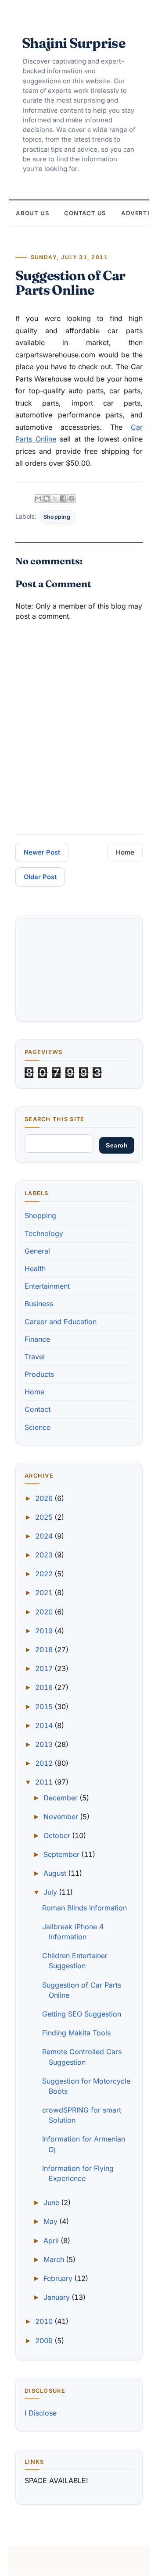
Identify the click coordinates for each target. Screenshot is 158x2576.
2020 (45, 1612)
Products (39, 1374)
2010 (45, 2321)
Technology (44, 1233)
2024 (45, 1536)
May (51, 2221)
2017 (45, 1668)
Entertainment (47, 1286)
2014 (45, 1725)
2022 (45, 1574)
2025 (45, 1517)
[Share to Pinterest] (72, 499)
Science (38, 1427)
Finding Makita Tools (76, 2033)
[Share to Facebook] (63, 499)
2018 (45, 1650)
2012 (45, 1763)
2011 (45, 1782)
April (52, 2241)
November (62, 1817)
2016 (45, 1687)
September (62, 1854)
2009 (45, 2341)
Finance (37, 1339)
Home (125, 852)
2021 (45, 1593)
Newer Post (42, 852)
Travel (35, 1357)
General (37, 1251)
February (59, 2278)
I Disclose (41, 2413)
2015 (45, 1707)
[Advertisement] (79, 969)
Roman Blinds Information (84, 1908)
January (57, 2297)
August (56, 1873)
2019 (45, 1631)
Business (39, 1304)
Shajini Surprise (74, 43)
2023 (45, 1555)
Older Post (40, 877)
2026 (45, 1498)
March (55, 2259)
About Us (32, 213)
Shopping (57, 517)
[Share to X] (55, 499)
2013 (45, 1744)
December (61, 1798)
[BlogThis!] (47, 499)
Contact (38, 1409)
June (52, 2202)
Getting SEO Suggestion (82, 2014)
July (51, 1892)
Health (35, 1268)
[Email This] (38, 499)
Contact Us (85, 213)
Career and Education (61, 1322)
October (58, 1835)
